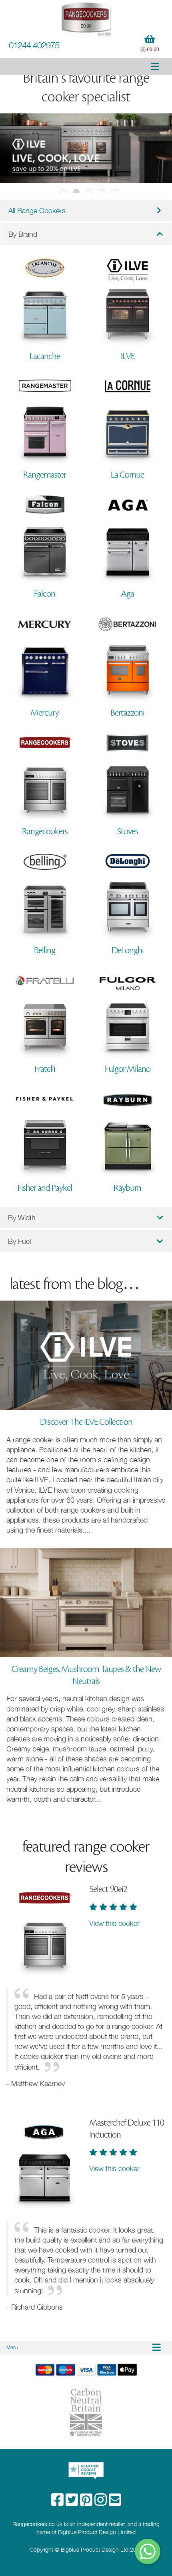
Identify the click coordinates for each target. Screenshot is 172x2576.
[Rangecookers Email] (115, 2502)
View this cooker (114, 1923)
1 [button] (64, 192)
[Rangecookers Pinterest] (87, 2502)
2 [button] (76, 192)
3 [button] (89, 192)
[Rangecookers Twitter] (73, 2502)
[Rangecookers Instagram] (102, 2502)
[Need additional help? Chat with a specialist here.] (148, 2551)
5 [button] (115, 192)
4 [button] (102, 192)
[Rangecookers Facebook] (58, 2502)
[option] (86, 148)
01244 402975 (34, 45)
